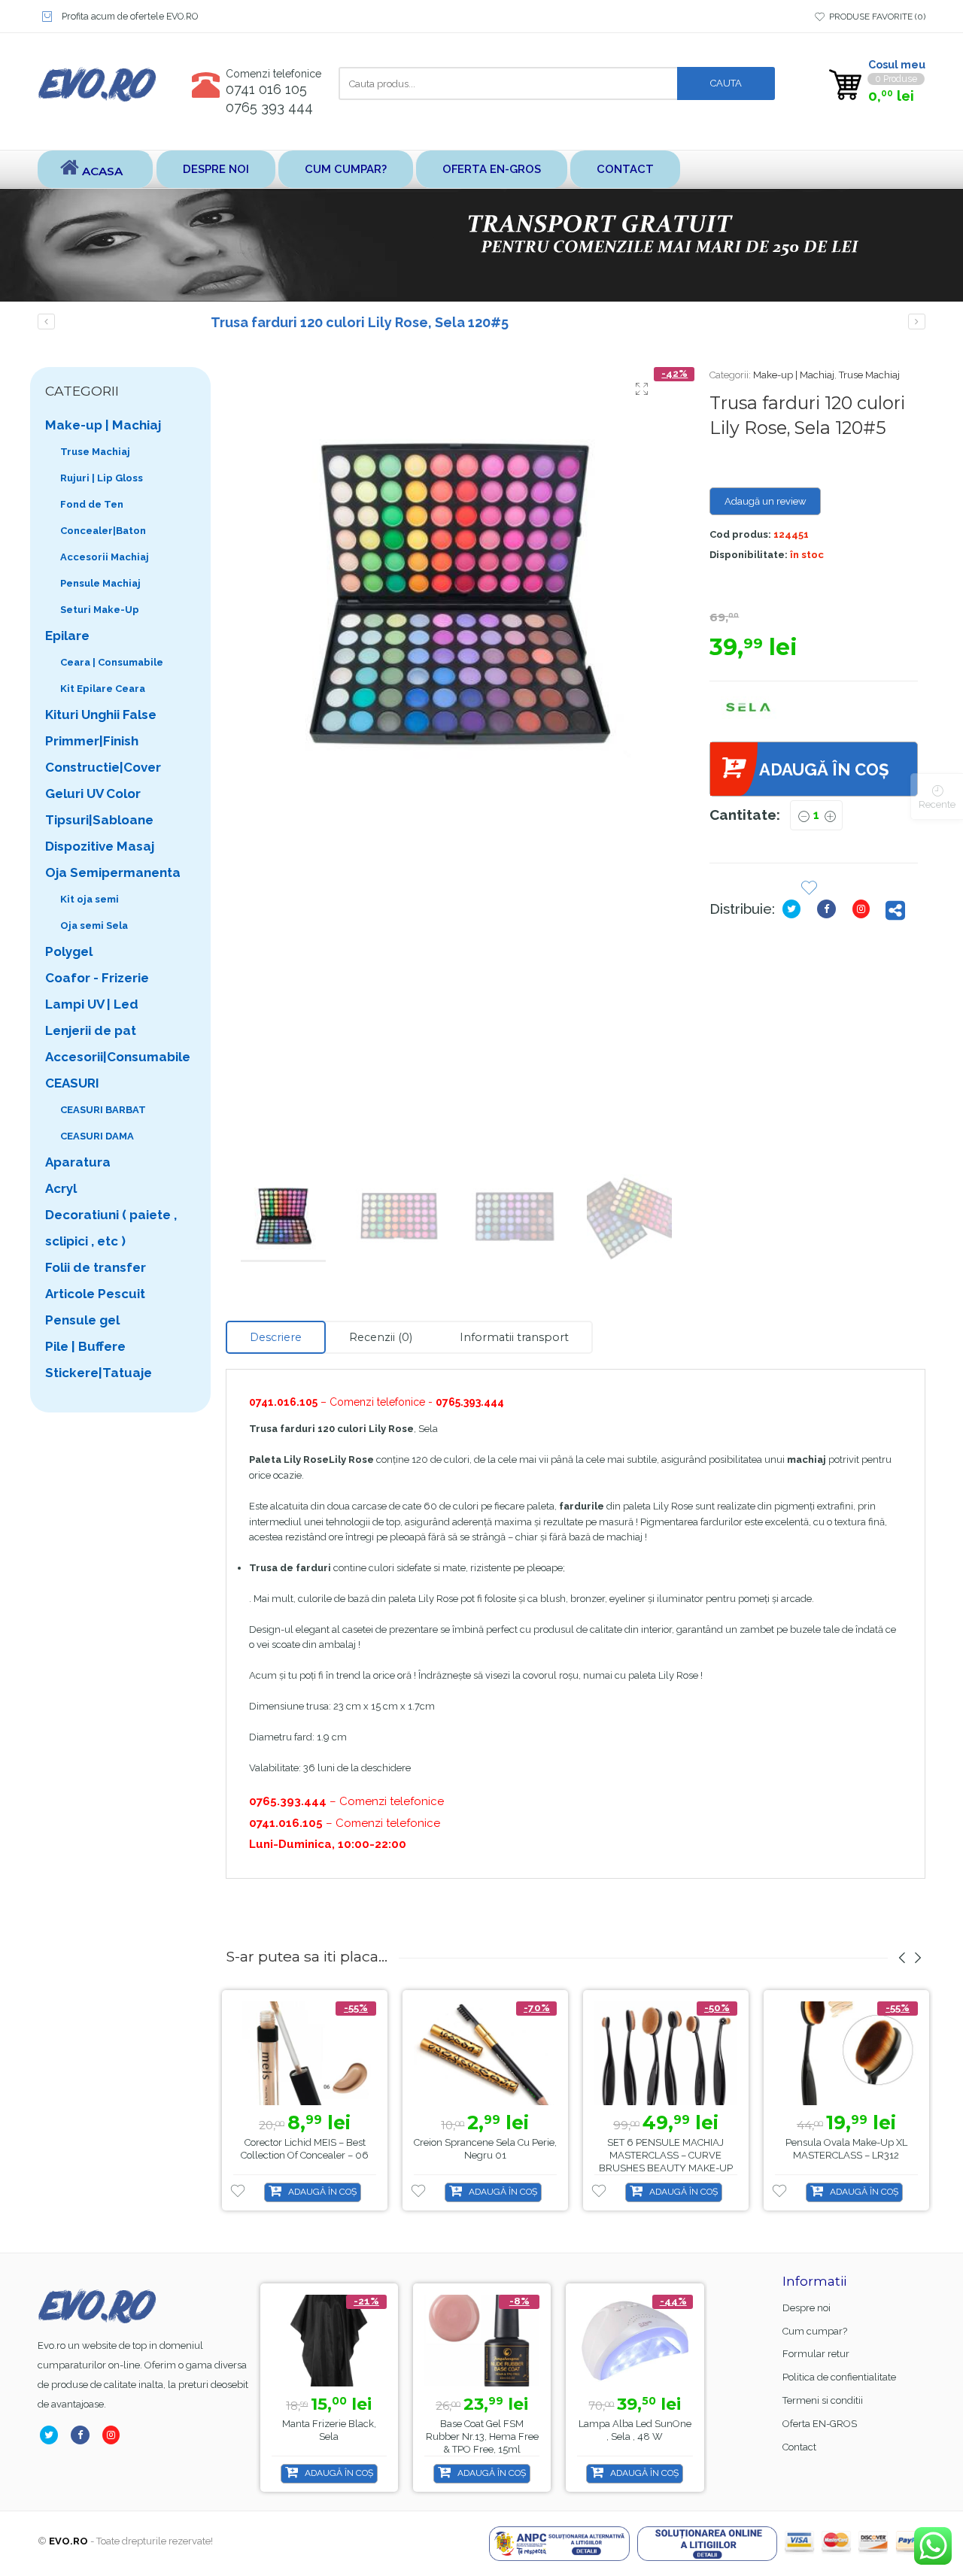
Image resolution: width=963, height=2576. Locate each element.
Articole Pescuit (95, 1294)
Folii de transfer (96, 1267)
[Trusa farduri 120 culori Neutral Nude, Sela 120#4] (917, 322)
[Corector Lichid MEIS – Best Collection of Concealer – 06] (305, 2054)
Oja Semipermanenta (113, 872)
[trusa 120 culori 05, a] (456, 598)
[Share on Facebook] (829, 909)
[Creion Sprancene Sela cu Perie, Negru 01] (485, 2054)
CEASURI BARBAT (103, 1110)
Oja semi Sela (94, 925)
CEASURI (72, 1083)
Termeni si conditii (823, 2400)
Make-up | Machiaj (794, 375)
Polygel (69, 951)
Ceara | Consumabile (112, 662)
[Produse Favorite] (809, 889)
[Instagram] (864, 909)
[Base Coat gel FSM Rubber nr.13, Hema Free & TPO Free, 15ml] (482, 2341)
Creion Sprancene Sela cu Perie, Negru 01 (485, 2149)
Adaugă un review (766, 501)
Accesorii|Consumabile (118, 1057)
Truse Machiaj (869, 375)
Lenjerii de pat (91, 1030)
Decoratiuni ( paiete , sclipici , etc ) (111, 1228)
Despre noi (216, 169)
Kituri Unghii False (101, 715)
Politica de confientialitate (839, 2377)
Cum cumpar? (346, 169)
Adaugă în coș (824, 769)
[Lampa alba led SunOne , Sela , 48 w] (635, 2341)
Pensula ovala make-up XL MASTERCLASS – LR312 (846, 2149)
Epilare (67, 636)
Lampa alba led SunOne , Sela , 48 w (635, 2430)
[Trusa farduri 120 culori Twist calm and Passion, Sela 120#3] (46, 322)
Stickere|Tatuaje (99, 1373)
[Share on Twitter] (794, 909)
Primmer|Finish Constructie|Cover (103, 754)
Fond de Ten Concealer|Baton (103, 517)
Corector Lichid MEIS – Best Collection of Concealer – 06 (305, 2149)
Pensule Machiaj (100, 583)
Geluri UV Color (93, 793)
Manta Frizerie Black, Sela (329, 2430)
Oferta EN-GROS (492, 169)
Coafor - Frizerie (97, 978)
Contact (625, 169)
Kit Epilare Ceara (103, 689)
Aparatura (78, 1162)
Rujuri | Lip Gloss (102, 478)
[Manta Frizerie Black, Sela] (329, 2341)
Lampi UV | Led (92, 1004)
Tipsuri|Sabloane (99, 820)
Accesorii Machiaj (105, 557)
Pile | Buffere (85, 1346)
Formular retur (816, 2354)
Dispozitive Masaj (100, 846)
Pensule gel (82, 1320)
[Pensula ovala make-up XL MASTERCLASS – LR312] (846, 2054)
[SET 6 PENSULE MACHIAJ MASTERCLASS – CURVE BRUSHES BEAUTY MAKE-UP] (666, 2054)
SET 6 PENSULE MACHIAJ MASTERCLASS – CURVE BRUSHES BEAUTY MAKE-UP (666, 2155)
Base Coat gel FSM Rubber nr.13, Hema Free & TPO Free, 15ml (482, 2436)
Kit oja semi (90, 899)
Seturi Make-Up (100, 610)
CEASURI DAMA (97, 1136)
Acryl (61, 1188)
